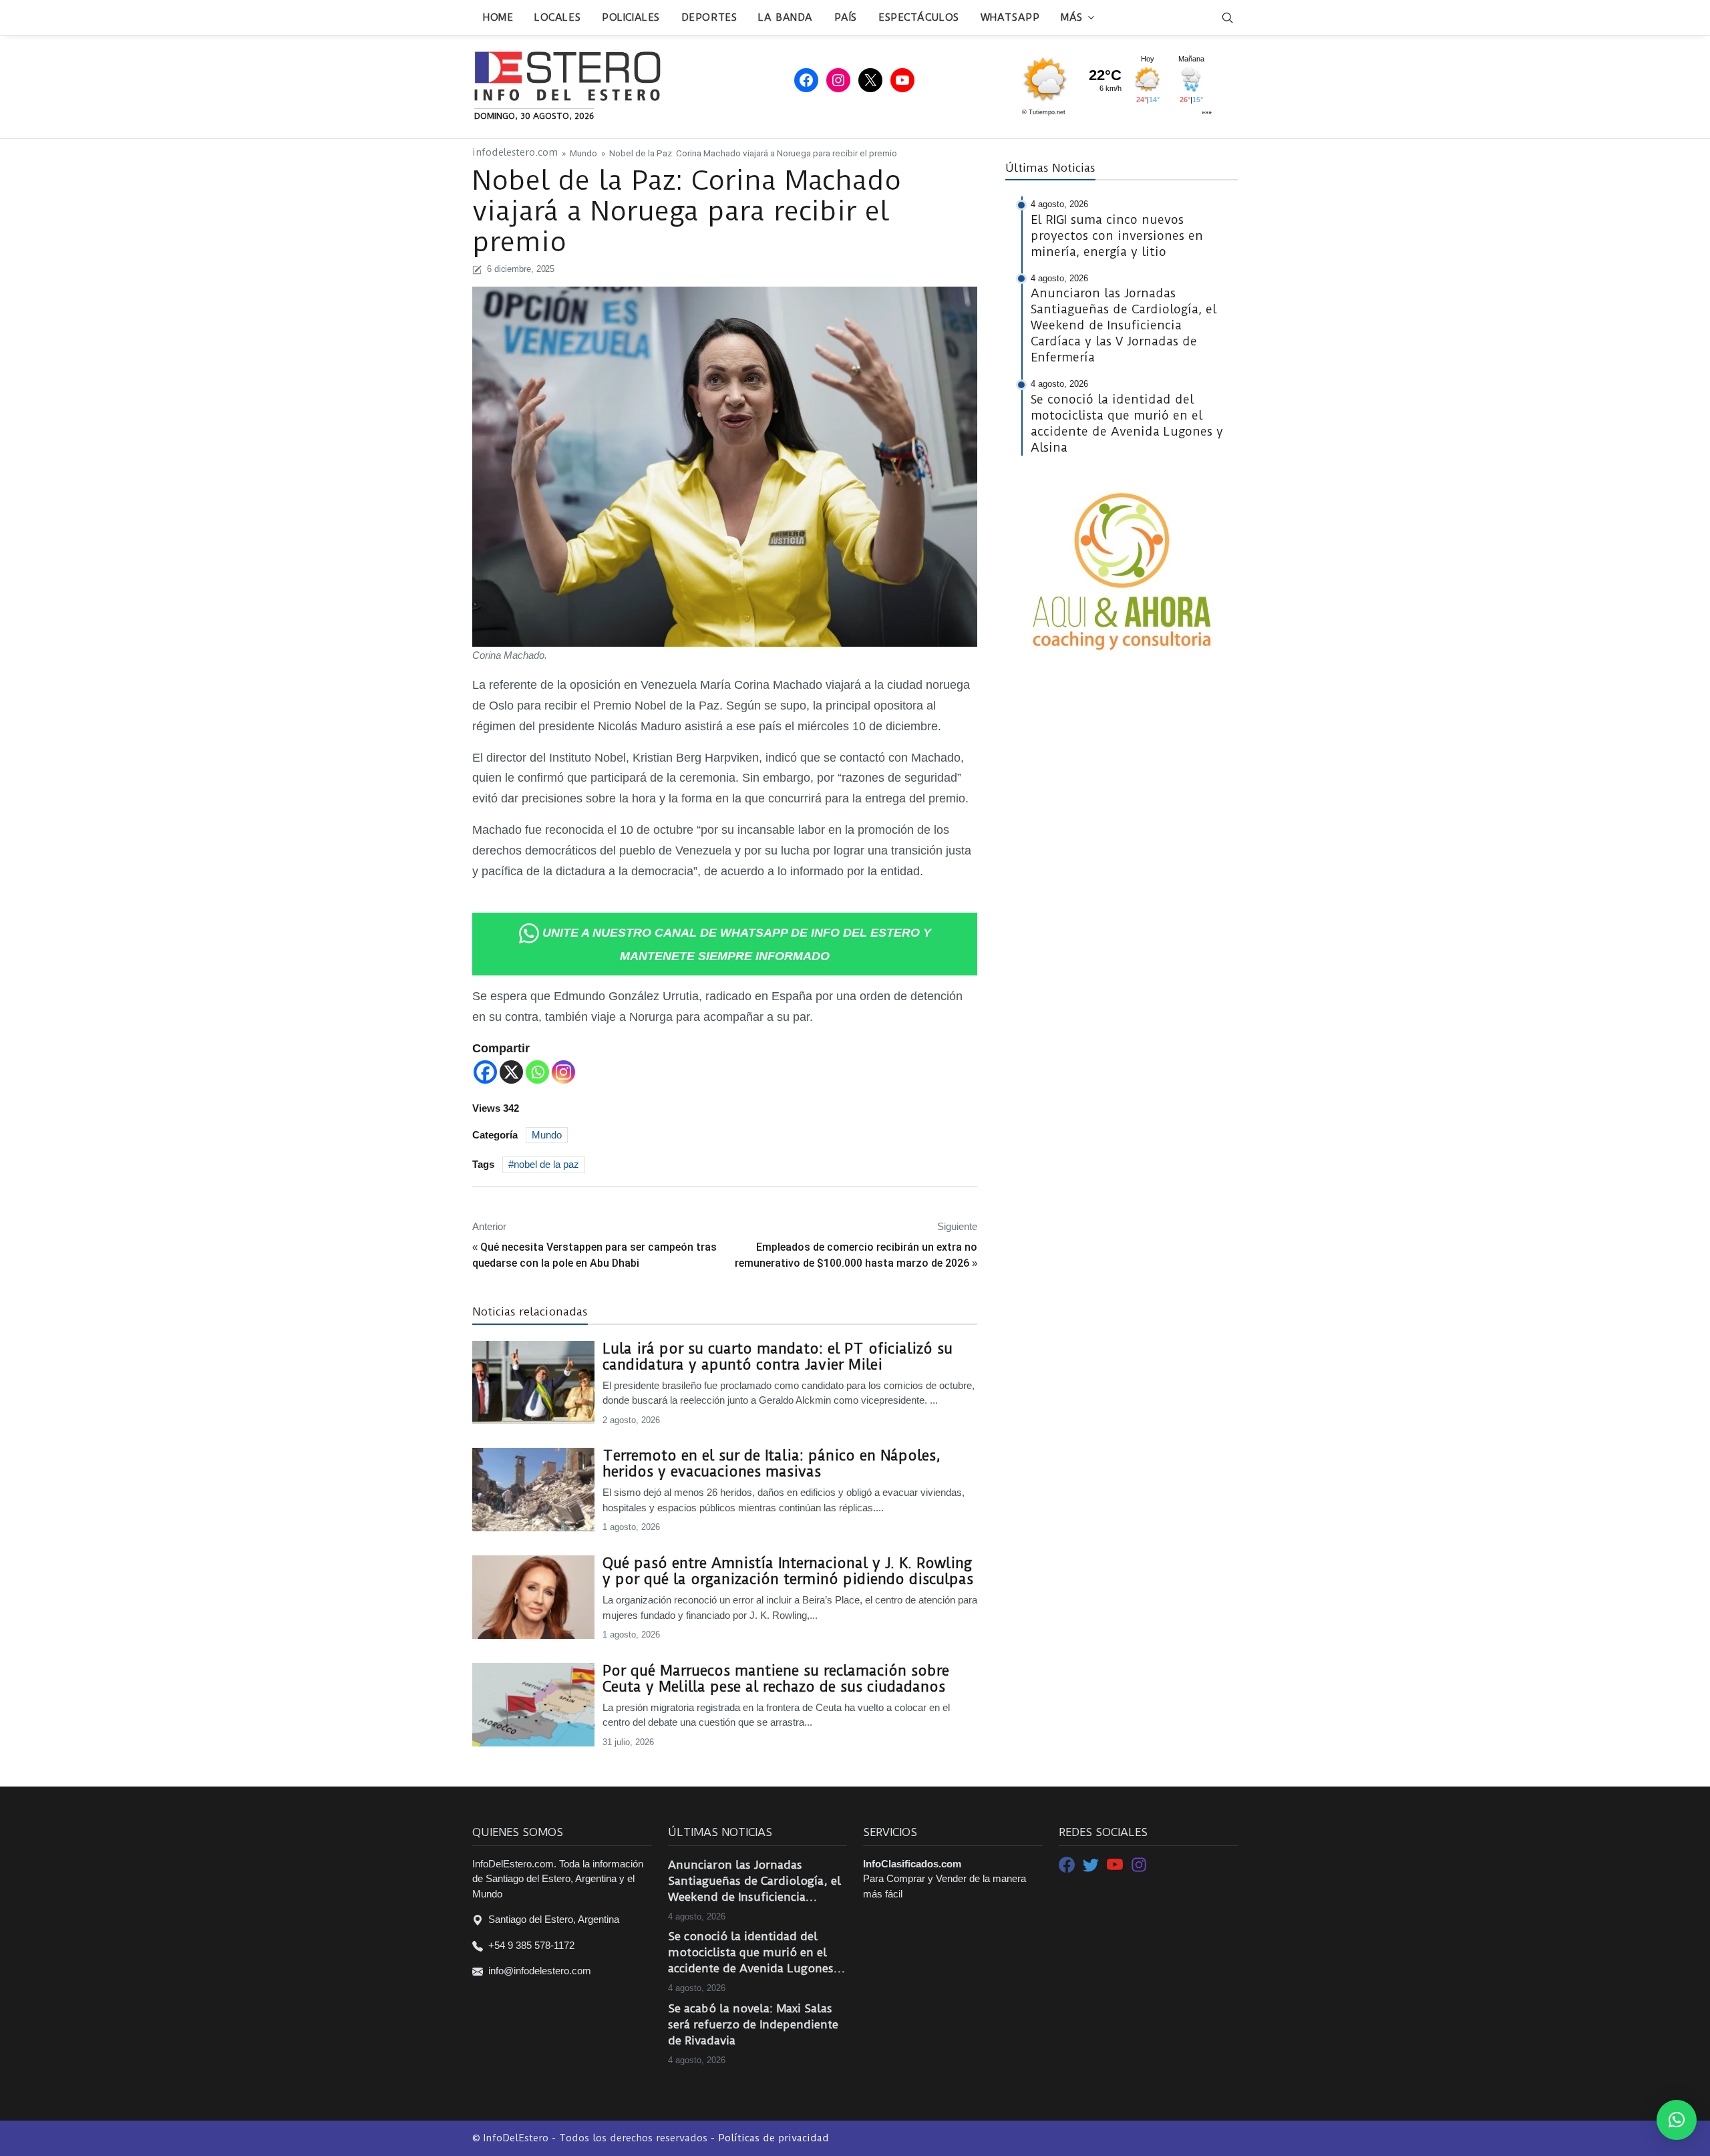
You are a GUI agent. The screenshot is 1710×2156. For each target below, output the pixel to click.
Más (1072, 17)
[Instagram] (563, 1072)
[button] (1677, 2120)
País (846, 17)
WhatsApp (1010, 17)
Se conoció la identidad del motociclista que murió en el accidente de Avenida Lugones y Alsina (755, 1953)
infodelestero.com (515, 153)
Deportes (709, 17)
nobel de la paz (546, 1164)
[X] (511, 1072)
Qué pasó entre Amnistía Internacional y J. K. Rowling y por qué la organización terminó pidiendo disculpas (788, 1571)
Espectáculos (919, 17)
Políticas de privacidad (774, 2138)
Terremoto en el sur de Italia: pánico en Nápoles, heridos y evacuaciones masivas (772, 1464)
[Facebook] (485, 1072)
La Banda (785, 17)
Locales (557, 17)
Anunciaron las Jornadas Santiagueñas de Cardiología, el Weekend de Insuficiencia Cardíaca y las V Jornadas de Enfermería (754, 1881)
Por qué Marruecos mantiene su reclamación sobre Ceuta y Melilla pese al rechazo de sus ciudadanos (776, 1679)
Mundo (583, 153)
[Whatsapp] (537, 1072)
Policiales (631, 17)
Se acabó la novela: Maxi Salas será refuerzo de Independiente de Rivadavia (753, 2024)
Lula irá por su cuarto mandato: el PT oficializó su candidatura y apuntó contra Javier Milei (778, 1357)
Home (498, 17)
